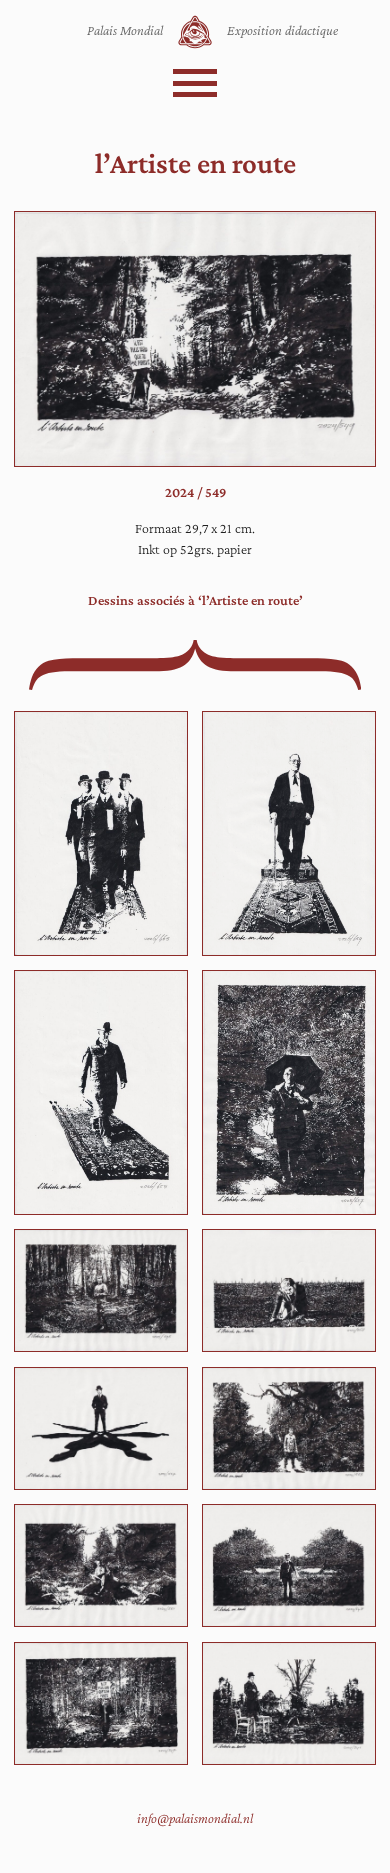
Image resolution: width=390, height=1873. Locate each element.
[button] (195, 83)
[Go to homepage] (195, 32)
